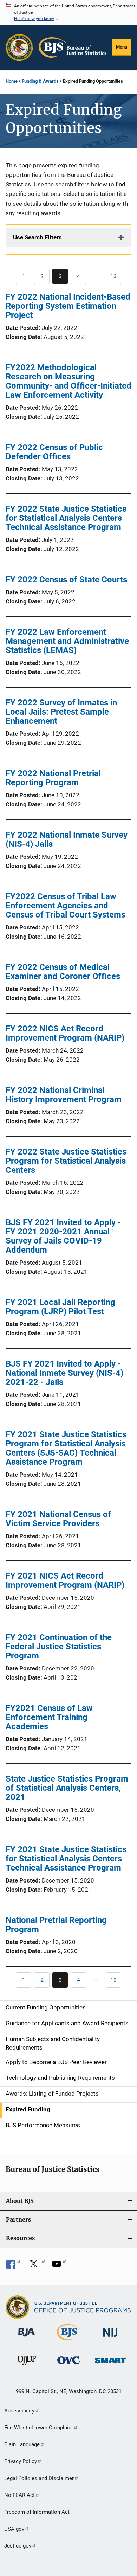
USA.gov (14, 2529)
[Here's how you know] (68, 12)
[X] (36, 2266)
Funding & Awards (40, 81)
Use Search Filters (37, 237)
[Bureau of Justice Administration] (27, 2338)
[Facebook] (13, 2266)
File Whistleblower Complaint (39, 2428)
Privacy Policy (21, 2461)
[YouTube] (59, 2266)
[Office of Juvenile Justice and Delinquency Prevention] (27, 2366)
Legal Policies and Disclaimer (39, 2478)
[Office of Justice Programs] (19, 47)
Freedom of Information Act (37, 2512)
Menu (122, 47)
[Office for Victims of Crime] (68, 2365)
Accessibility (19, 2411)
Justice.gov (18, 2546)
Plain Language (22, 2444)
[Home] (73, 47)
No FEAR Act (19, 2495)
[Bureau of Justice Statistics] (68, 2342)
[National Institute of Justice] (110, 2338)
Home (12, 81)
